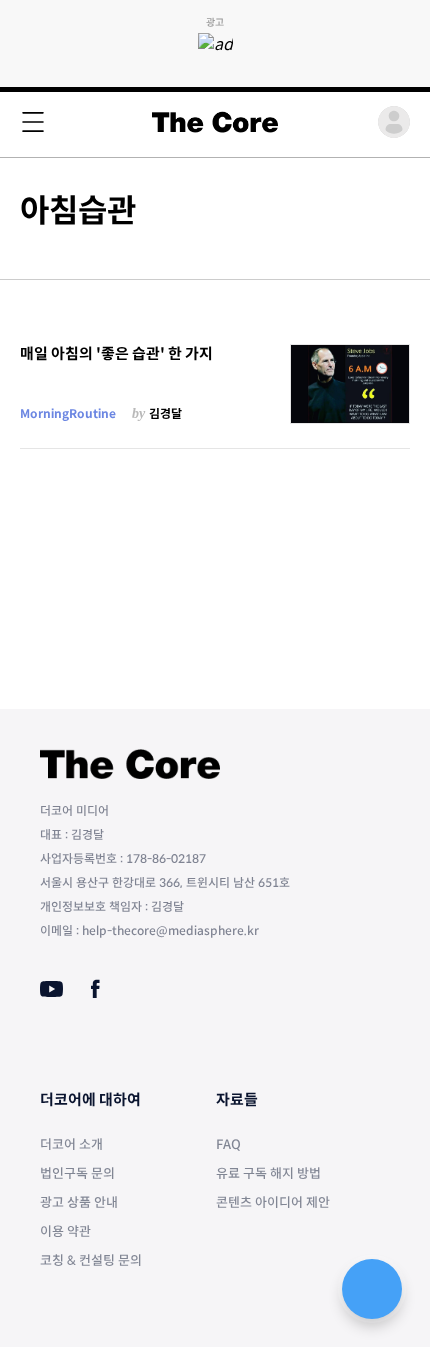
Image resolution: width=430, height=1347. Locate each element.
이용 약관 (65, 1231)
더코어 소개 (71, 1144)
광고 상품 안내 (79, 1202)
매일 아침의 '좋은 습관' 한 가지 (116, 353)
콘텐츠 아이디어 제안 (273, 1202)
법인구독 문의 (77, 1173)
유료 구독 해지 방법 (268, 1173)
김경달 (165, 413)
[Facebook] (95, 989)
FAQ (228, 1144)
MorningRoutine (68, 413)
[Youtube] (51, 989)
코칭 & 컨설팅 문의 (91, 1260)
